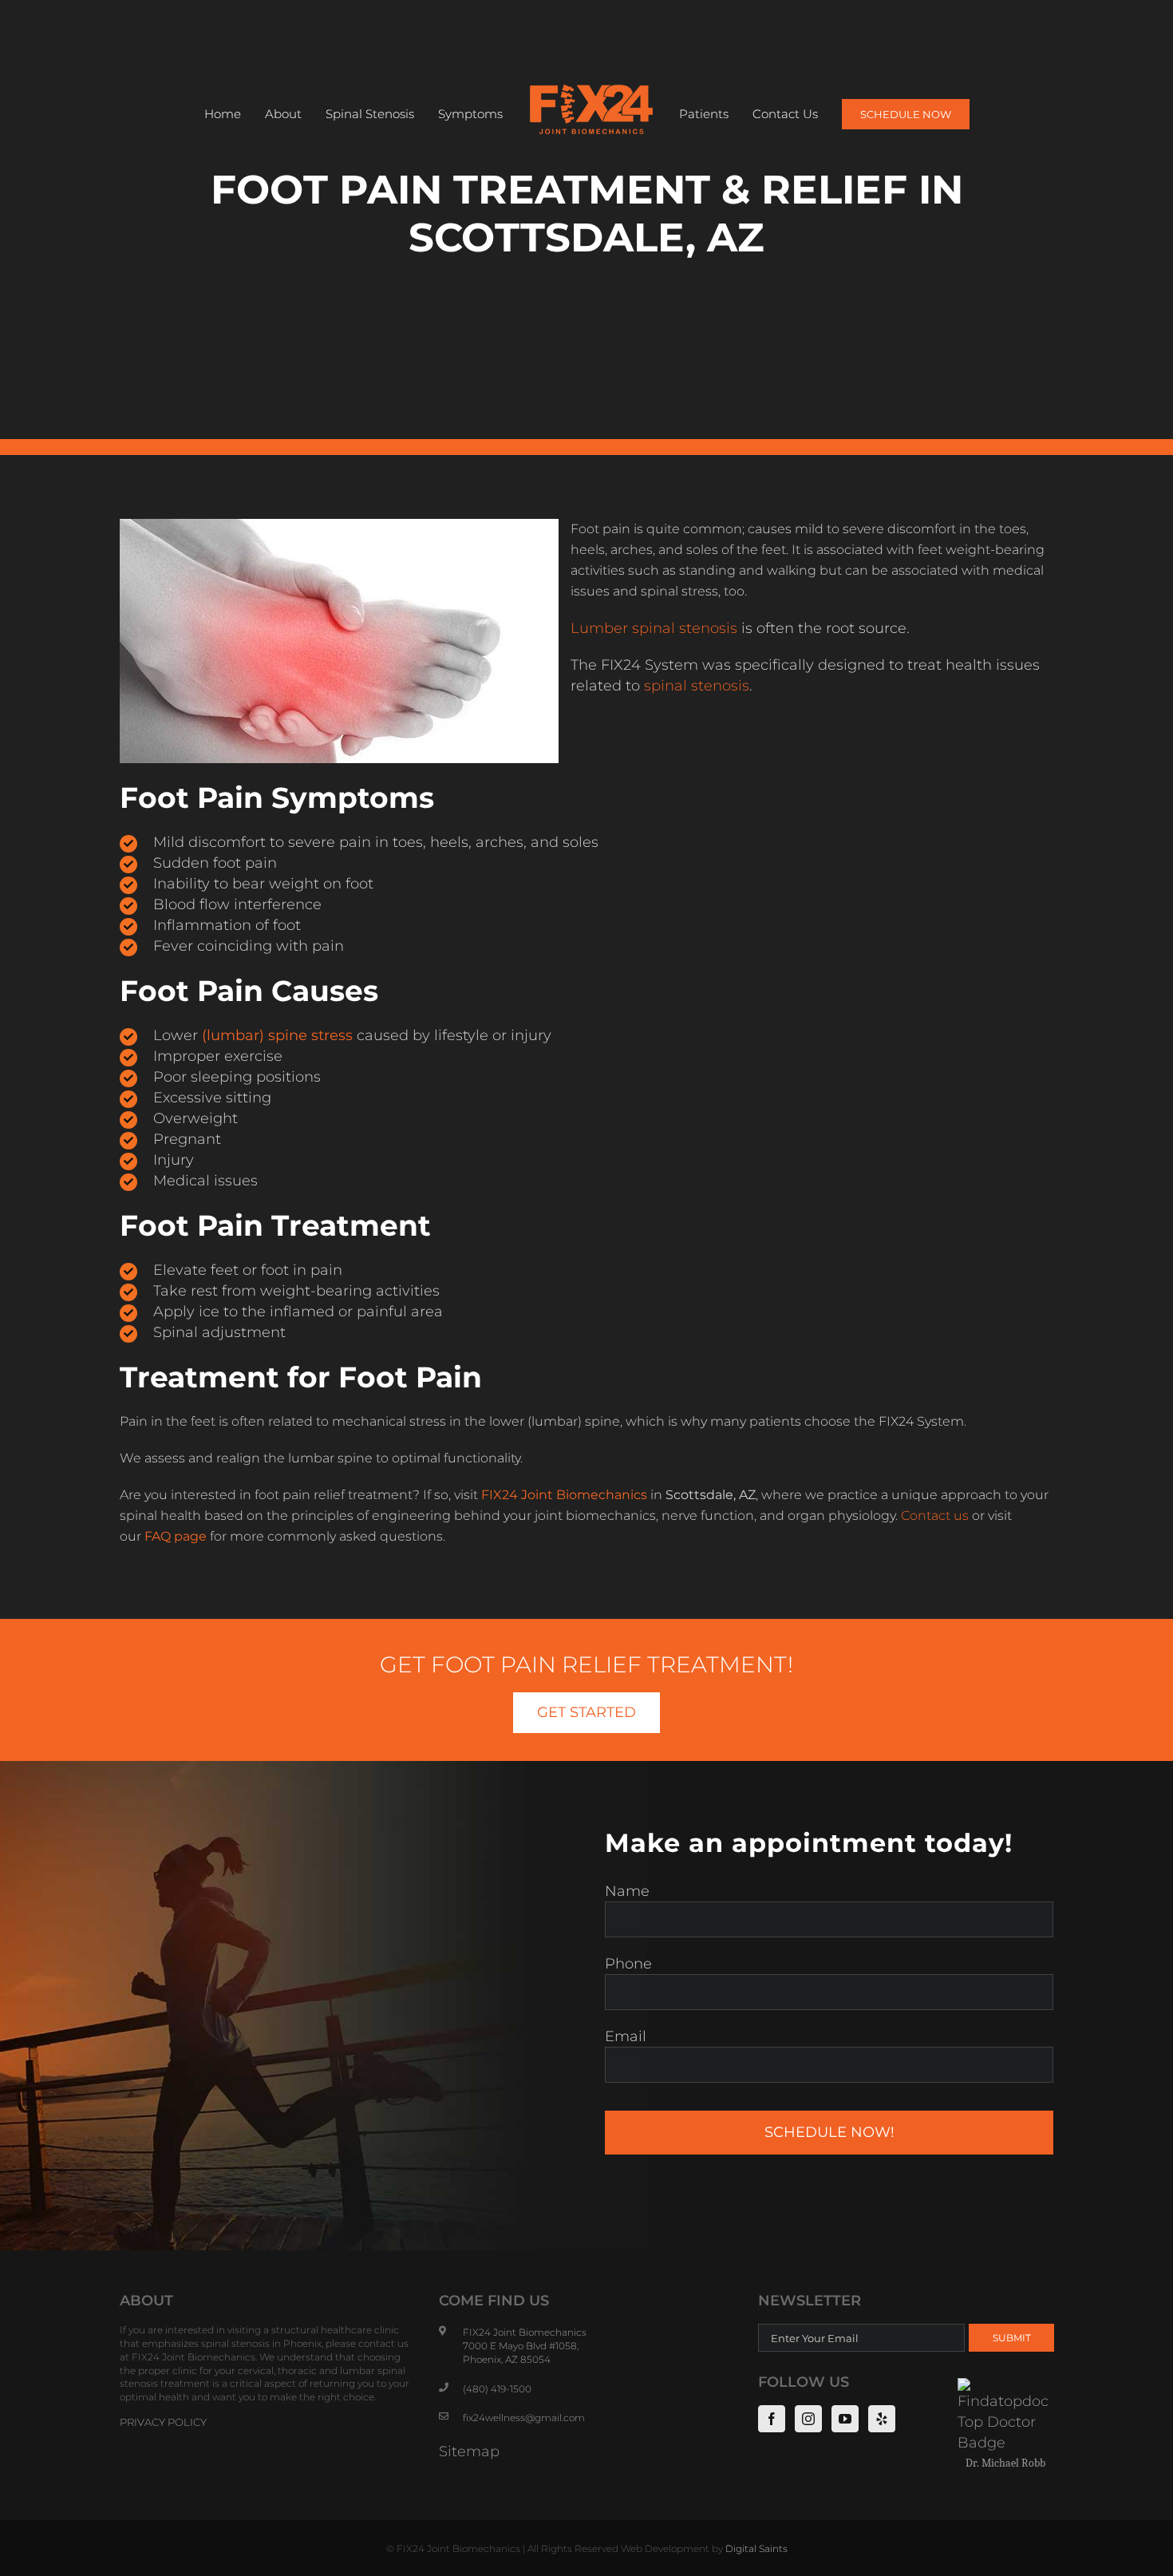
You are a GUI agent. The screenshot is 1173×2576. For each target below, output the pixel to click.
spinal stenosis (697, 686)
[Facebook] (772, 2419)
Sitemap (469, 2451)
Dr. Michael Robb (1005, 2463)
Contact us (935, 1516)
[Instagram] (808, 2419)
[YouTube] (845, 2419)
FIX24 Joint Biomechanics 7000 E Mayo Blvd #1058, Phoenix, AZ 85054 (525, 2346)
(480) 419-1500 (497, 2389)
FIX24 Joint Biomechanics (564, 1495)
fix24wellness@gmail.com (524, 2418)
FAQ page (176, 1536)
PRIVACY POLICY (163, 2422)
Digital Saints (756, 2548)
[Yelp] (882, 2419)
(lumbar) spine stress (277, 1035)
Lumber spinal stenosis (654, 628)
